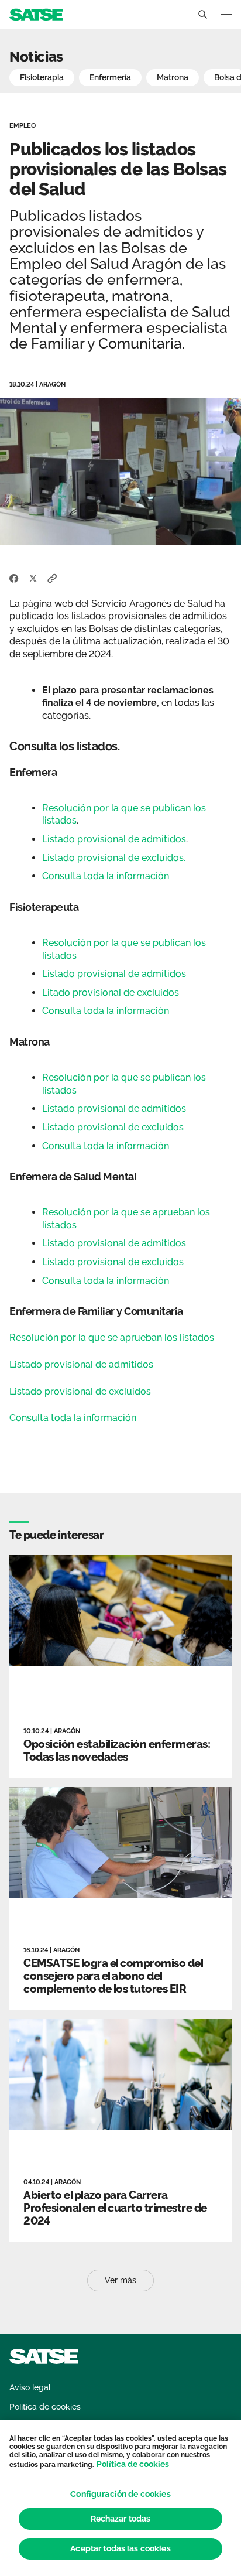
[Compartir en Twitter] (33, 578)
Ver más (120, 2280)
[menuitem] (30, 2388)
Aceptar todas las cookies (120, 2548)
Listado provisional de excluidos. (114, 858)
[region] (120, 2498)
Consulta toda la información (106, 876)
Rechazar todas (121, 2519)
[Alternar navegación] (226, 14)
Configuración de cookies (120, 2494)
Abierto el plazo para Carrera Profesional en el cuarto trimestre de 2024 (115, 2208)
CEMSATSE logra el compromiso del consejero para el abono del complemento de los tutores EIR (113, 1976)
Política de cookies (133, 2464)
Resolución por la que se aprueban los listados (112, 1337)
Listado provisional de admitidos (114, 839)
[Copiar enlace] (52, 578)
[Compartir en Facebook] (14, 578)
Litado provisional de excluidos (112, 993)
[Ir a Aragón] (36, 14)
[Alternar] (202, 15)
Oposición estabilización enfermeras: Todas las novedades (117, 1750)
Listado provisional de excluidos (114, 1127)
